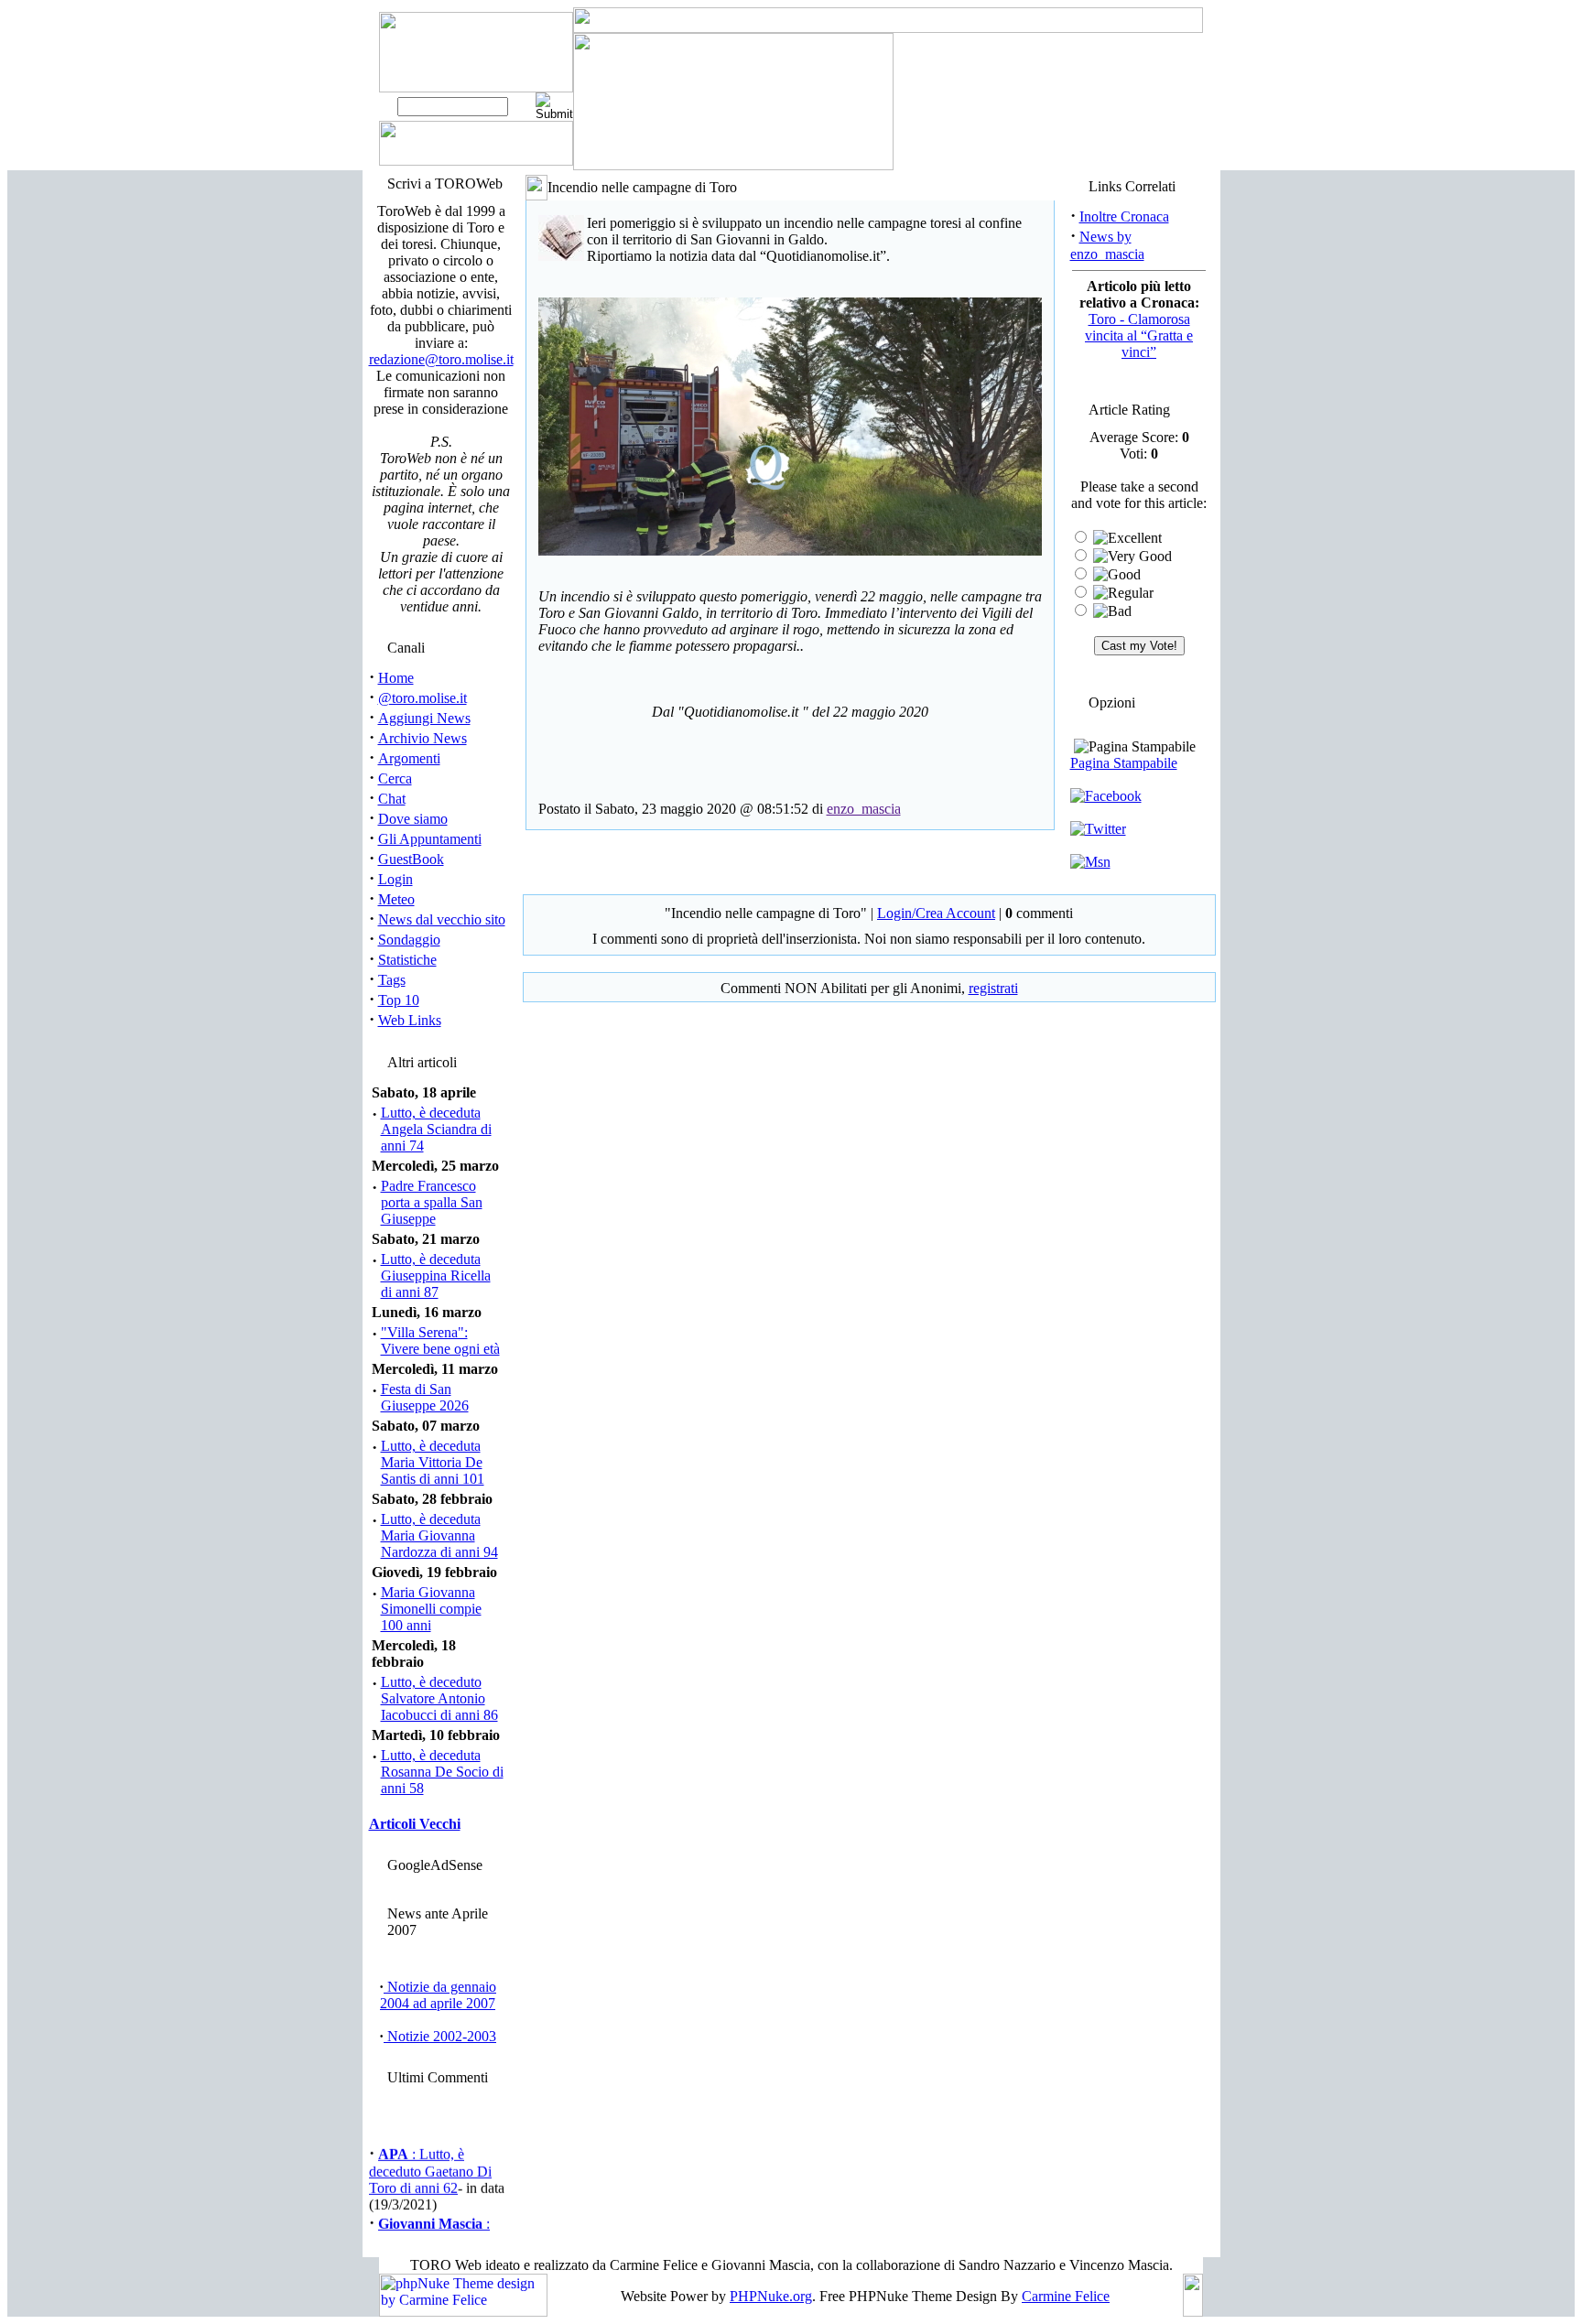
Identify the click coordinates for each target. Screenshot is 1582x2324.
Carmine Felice (1066, 2296)
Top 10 (399, 1000)
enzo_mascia (864, 809)
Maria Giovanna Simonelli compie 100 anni (431, 1609)
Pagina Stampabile (1124, 763)
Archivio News (423, 738)
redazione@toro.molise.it (441, 359)
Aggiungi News (424, 718)
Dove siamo (413, 819)
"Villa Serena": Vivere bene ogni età (440, 1340)
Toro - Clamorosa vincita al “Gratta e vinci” (1139, 335)
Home (396, 678)
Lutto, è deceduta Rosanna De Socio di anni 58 (442, 1772)
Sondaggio (409, 940)
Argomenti (409, 758)
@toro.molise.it (423, 698)
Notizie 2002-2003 (440, 2036)
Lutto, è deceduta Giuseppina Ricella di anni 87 (436, 1275)
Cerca (395, 778)
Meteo (396, 899)
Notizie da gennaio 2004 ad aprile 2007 (438, 1995)
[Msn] (1090, 862)
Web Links (410, 1020)
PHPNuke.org (771, 2296)
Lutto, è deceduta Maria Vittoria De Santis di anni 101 (433, 1462)
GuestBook (411, 859)
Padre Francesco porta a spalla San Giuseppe (432, 1202)
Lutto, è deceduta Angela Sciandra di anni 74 (436, 1129)
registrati (993, 988)
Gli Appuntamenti (430, 839)
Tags (392, 980)
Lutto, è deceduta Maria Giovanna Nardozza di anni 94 (439, 1535)
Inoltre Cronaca (1124, 216)
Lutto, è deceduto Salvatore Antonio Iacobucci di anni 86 (439, 1698)
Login (395, 879)
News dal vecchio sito (442, 919)
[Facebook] (1106, 796)
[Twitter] (1098, 829)
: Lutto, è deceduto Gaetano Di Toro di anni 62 (430, 2164)
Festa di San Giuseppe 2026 (425, 1397)
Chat (392, 799)
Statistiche (407, 960)
